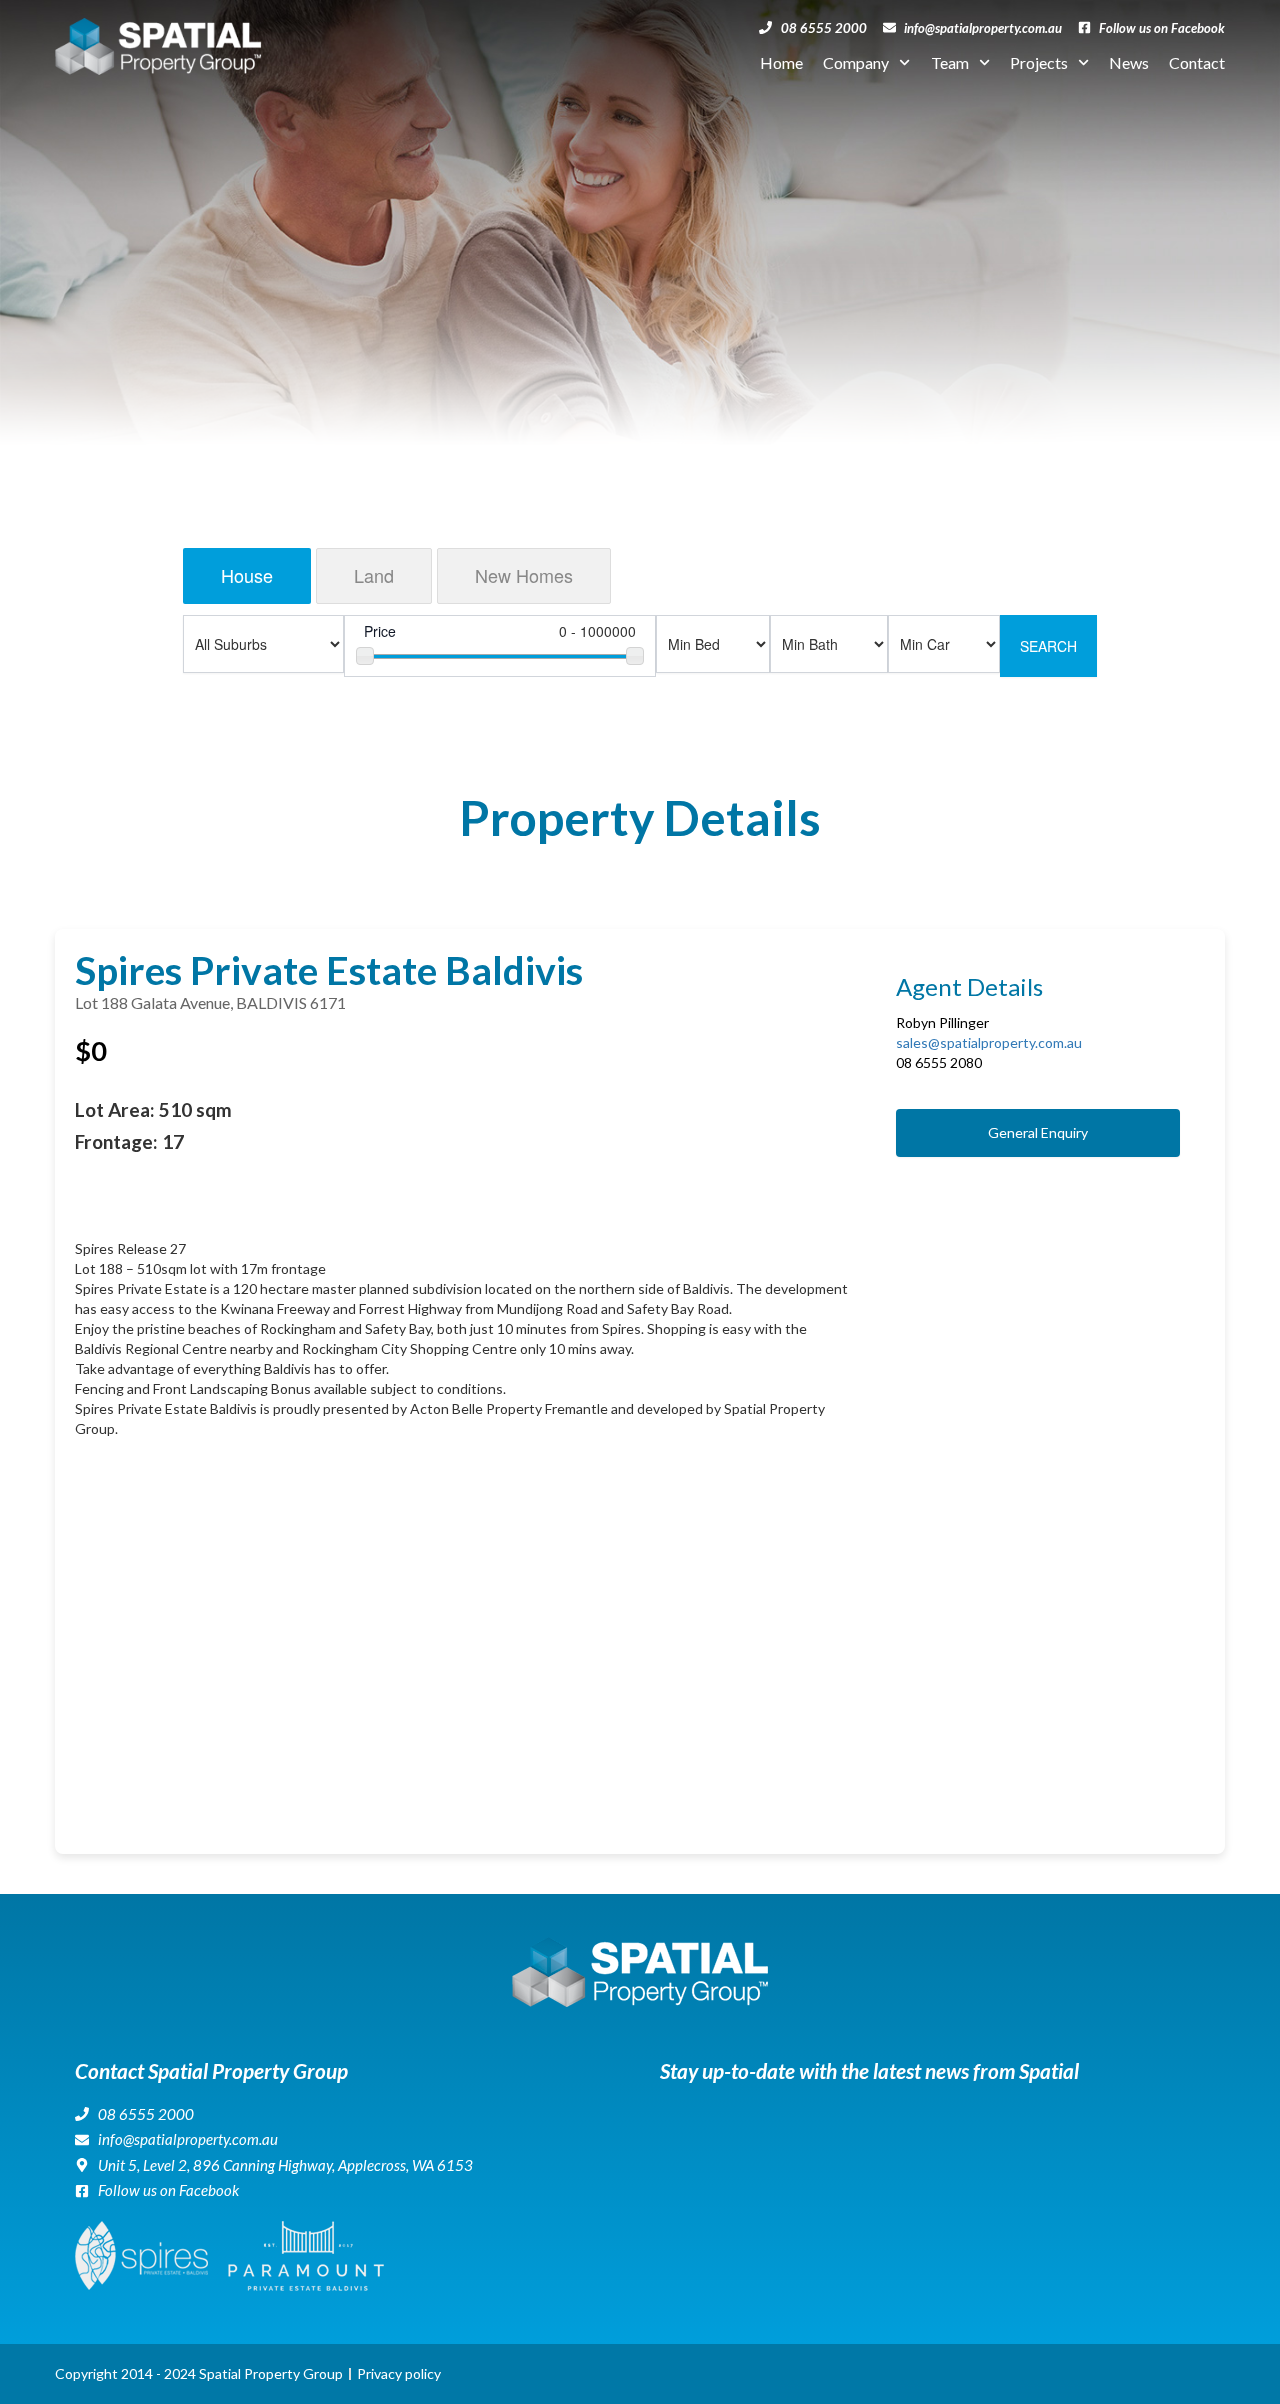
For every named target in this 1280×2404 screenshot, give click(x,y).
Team (950, 62)
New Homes (524, 575)
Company (856, 62)
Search (1048, 646)
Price (380, 631)
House (247, 575)
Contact (1197, 62)
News (1129, 62)
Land (374, 575)
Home (781, 62)
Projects (1039, 62)
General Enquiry (1038, 1132)
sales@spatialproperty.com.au (989, 1042)
